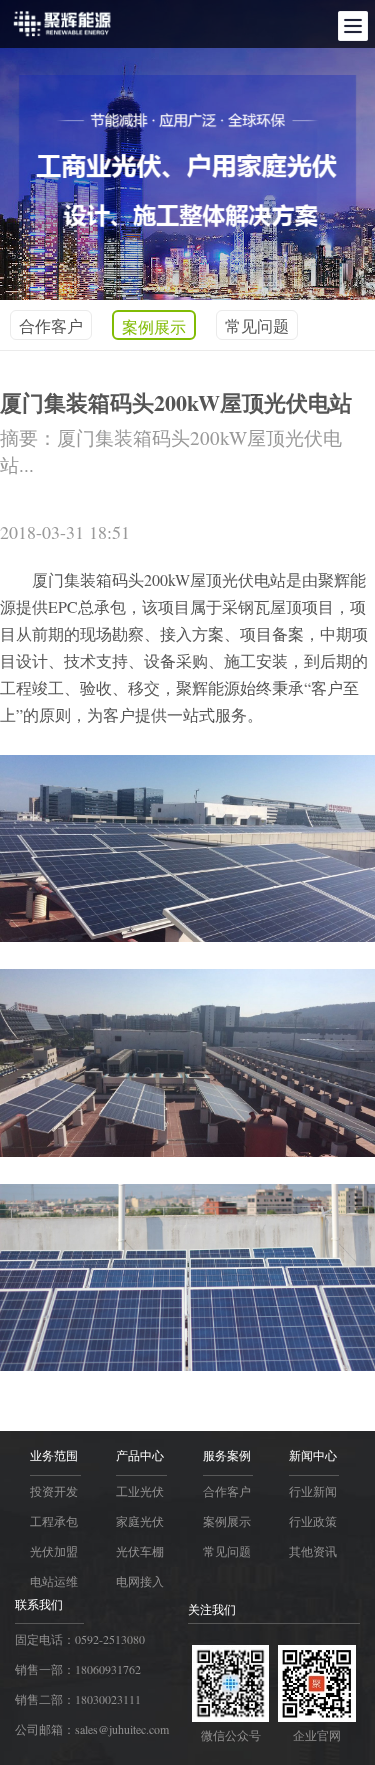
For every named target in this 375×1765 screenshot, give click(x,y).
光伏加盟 (54, 1551)
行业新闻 (313, 1491)
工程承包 (54, 1521)
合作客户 (51, 325)
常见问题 (257, 325)
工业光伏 (140, 1491)
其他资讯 (313, 1551)
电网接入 (140, 1581)
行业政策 (313, 1521)
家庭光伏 (140, 1521)
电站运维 (54, 1581)
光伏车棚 (140, 1551)
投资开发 (54, 1491)
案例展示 (154, 326)
